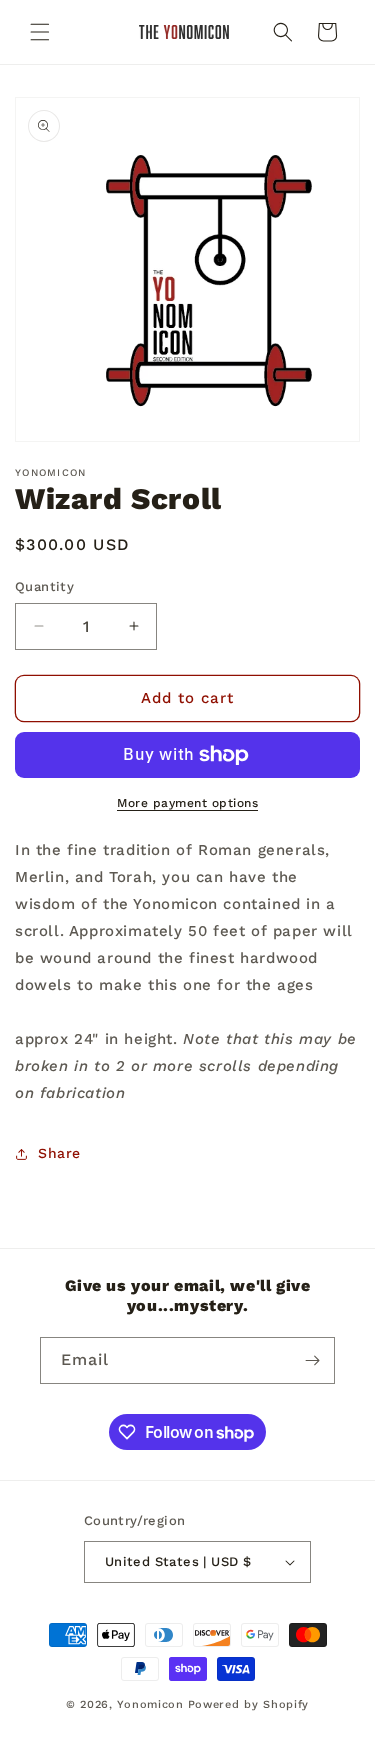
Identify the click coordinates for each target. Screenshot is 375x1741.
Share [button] (59, 1153)
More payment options (187, 803)
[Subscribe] (312, 1360)
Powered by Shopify (249, 1704)
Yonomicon (150, 1704)
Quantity (44, 586)
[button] (40, 32)
